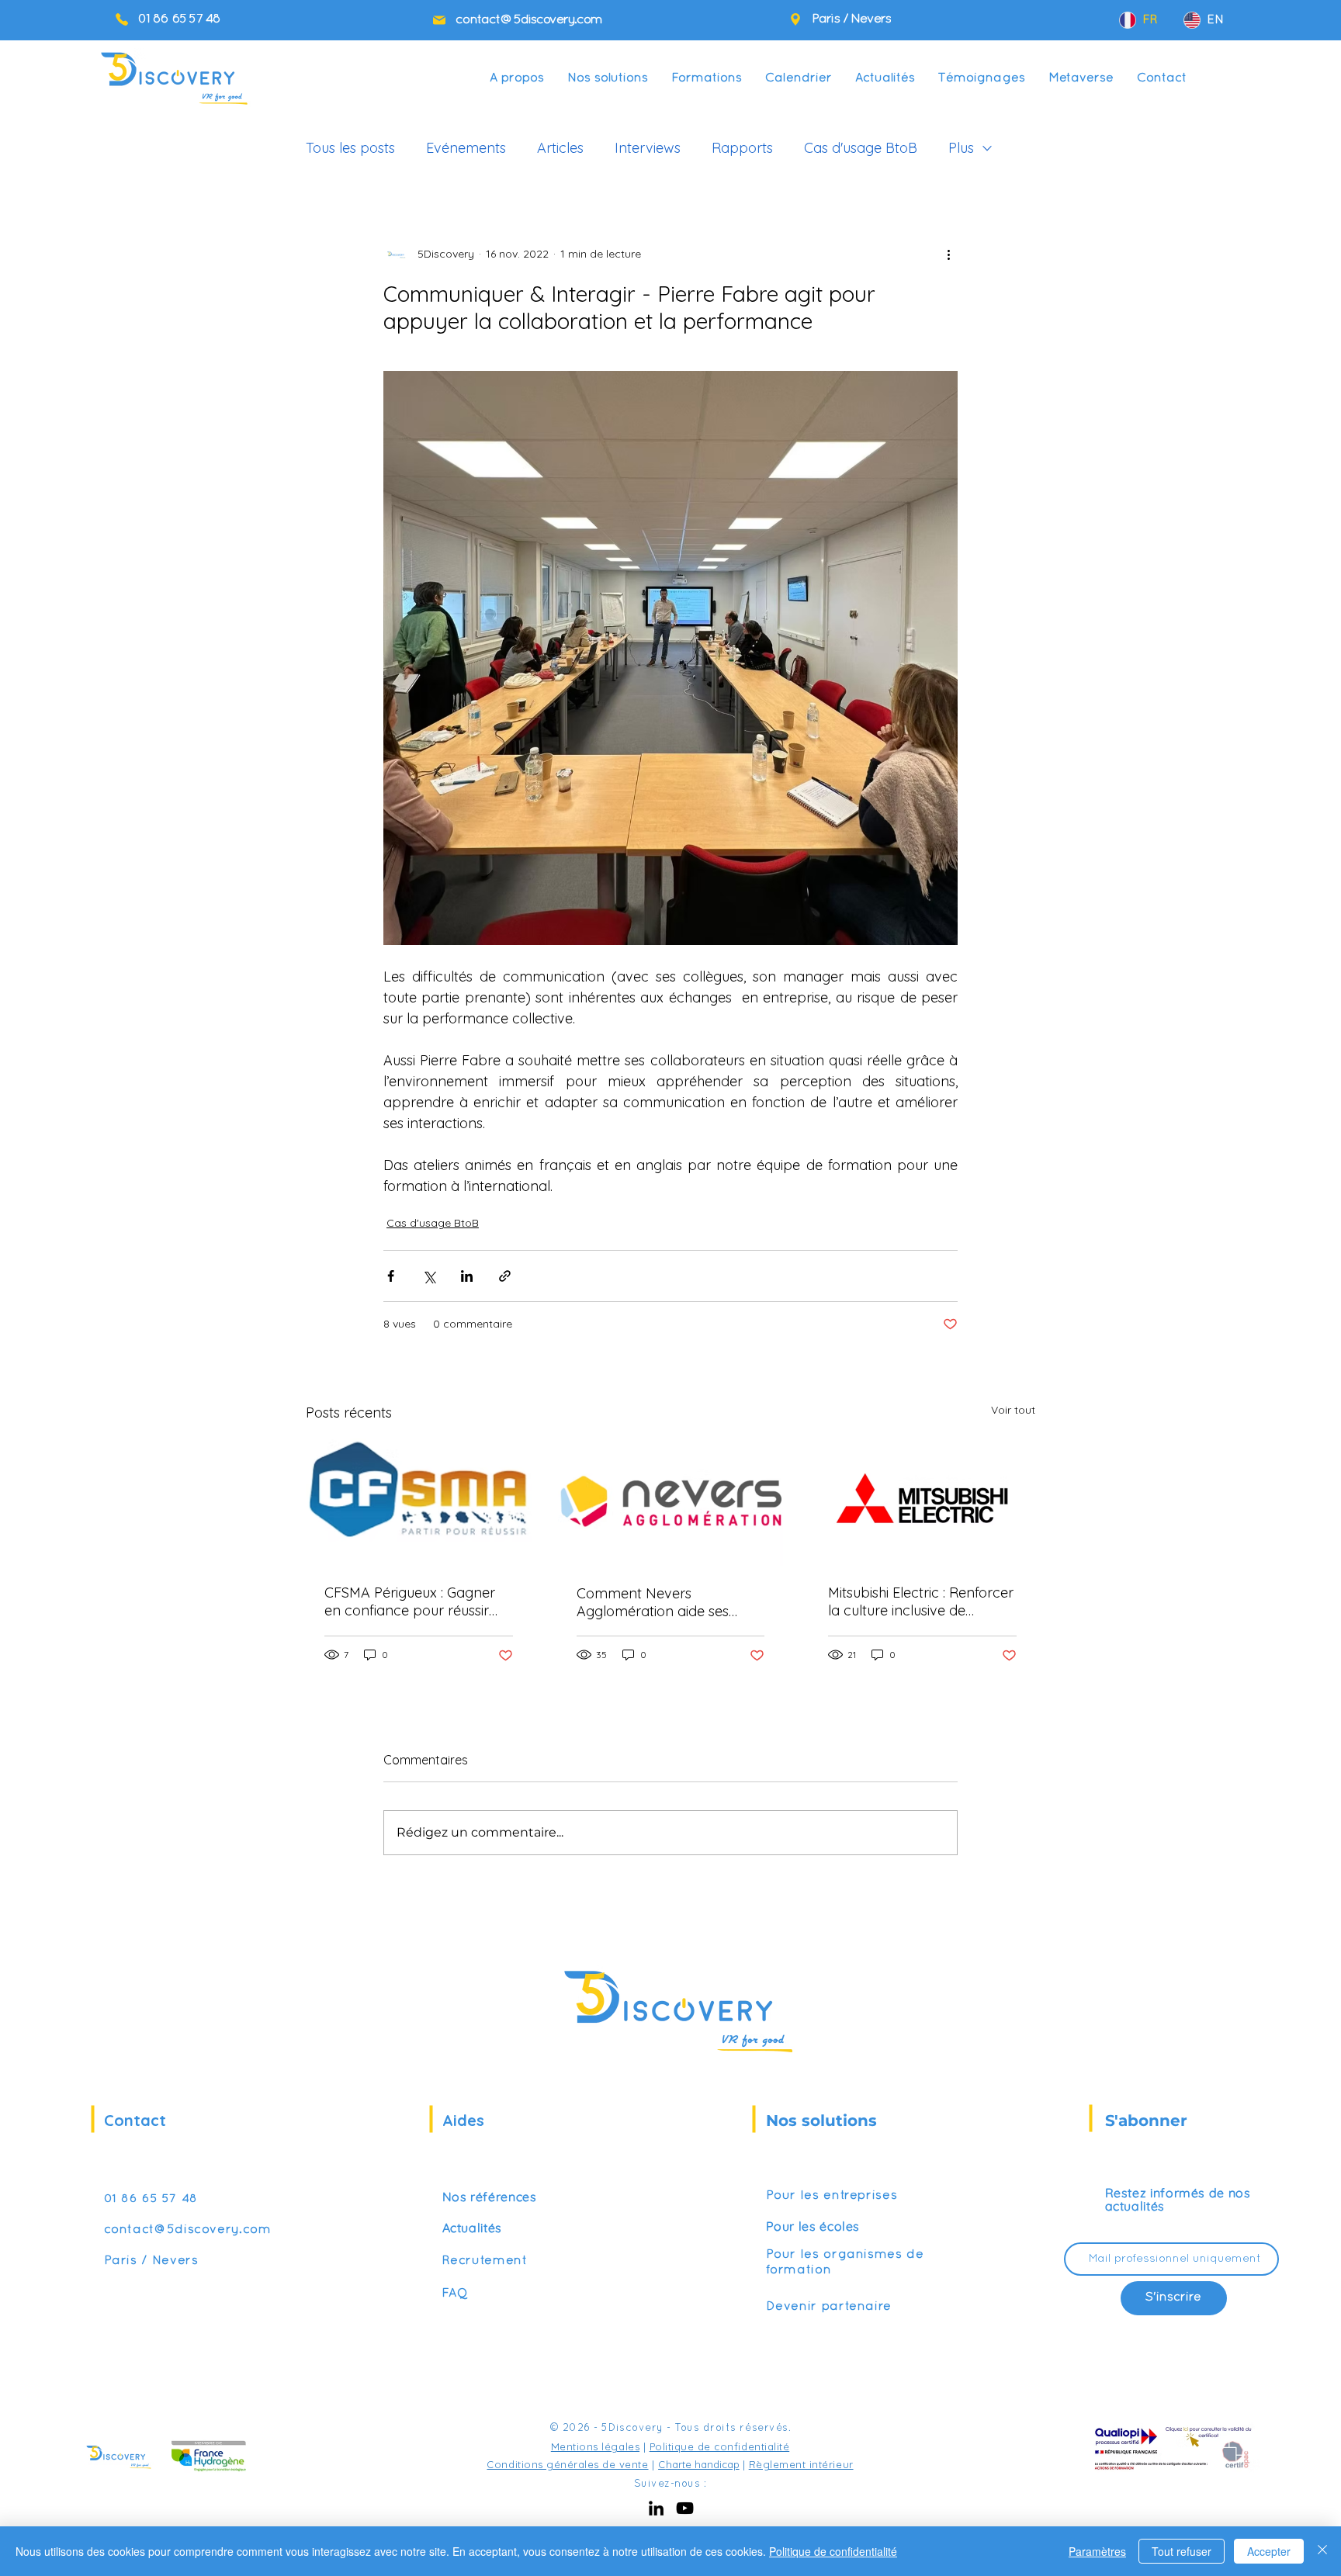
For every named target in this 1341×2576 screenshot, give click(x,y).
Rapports (742, 148)
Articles (560, 148)
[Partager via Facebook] (391, 1276)
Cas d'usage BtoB (861, 148)
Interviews (648, 148)
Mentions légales (595, 2446)
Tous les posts (350, 148)
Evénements (466, 148)
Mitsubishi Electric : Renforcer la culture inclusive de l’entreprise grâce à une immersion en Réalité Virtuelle (921, 1601)
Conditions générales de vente (567, 2464)
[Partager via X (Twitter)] (429, 1276)
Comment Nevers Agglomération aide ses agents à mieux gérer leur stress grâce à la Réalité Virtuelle (659, 1602)
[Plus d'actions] (948, 254)
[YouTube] (685, 2508)
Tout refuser (1182, 2551)
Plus (961, 148)
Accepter (1269, 2551)
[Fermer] (1322, 2551)
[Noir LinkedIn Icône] (656, 2508)
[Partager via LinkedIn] (467, 1276)
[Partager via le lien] (505, 1276)
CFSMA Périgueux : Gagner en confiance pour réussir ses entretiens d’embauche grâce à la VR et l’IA (411, 1601)
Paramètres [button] (1097, 2551)
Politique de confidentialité (720, 2446)
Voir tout (1013, 1410)
